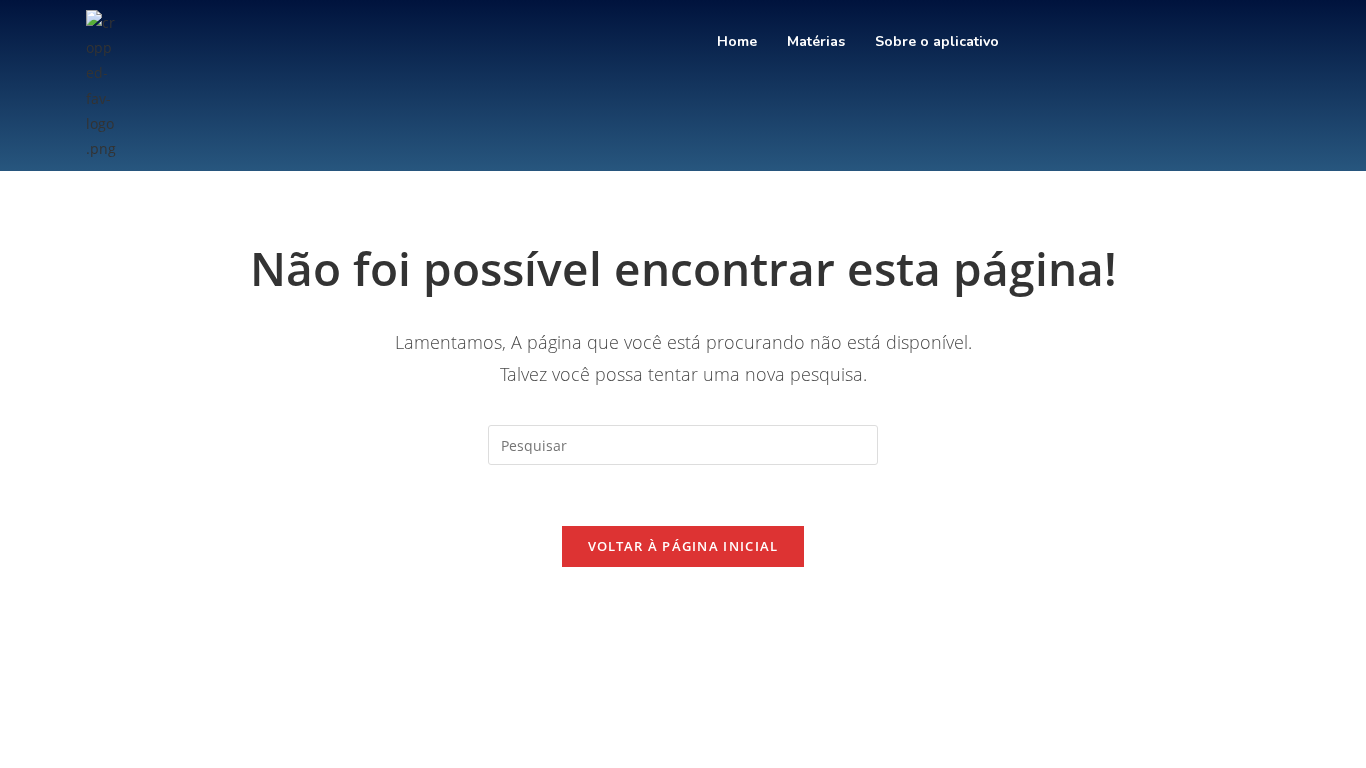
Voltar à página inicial (683, 546)
